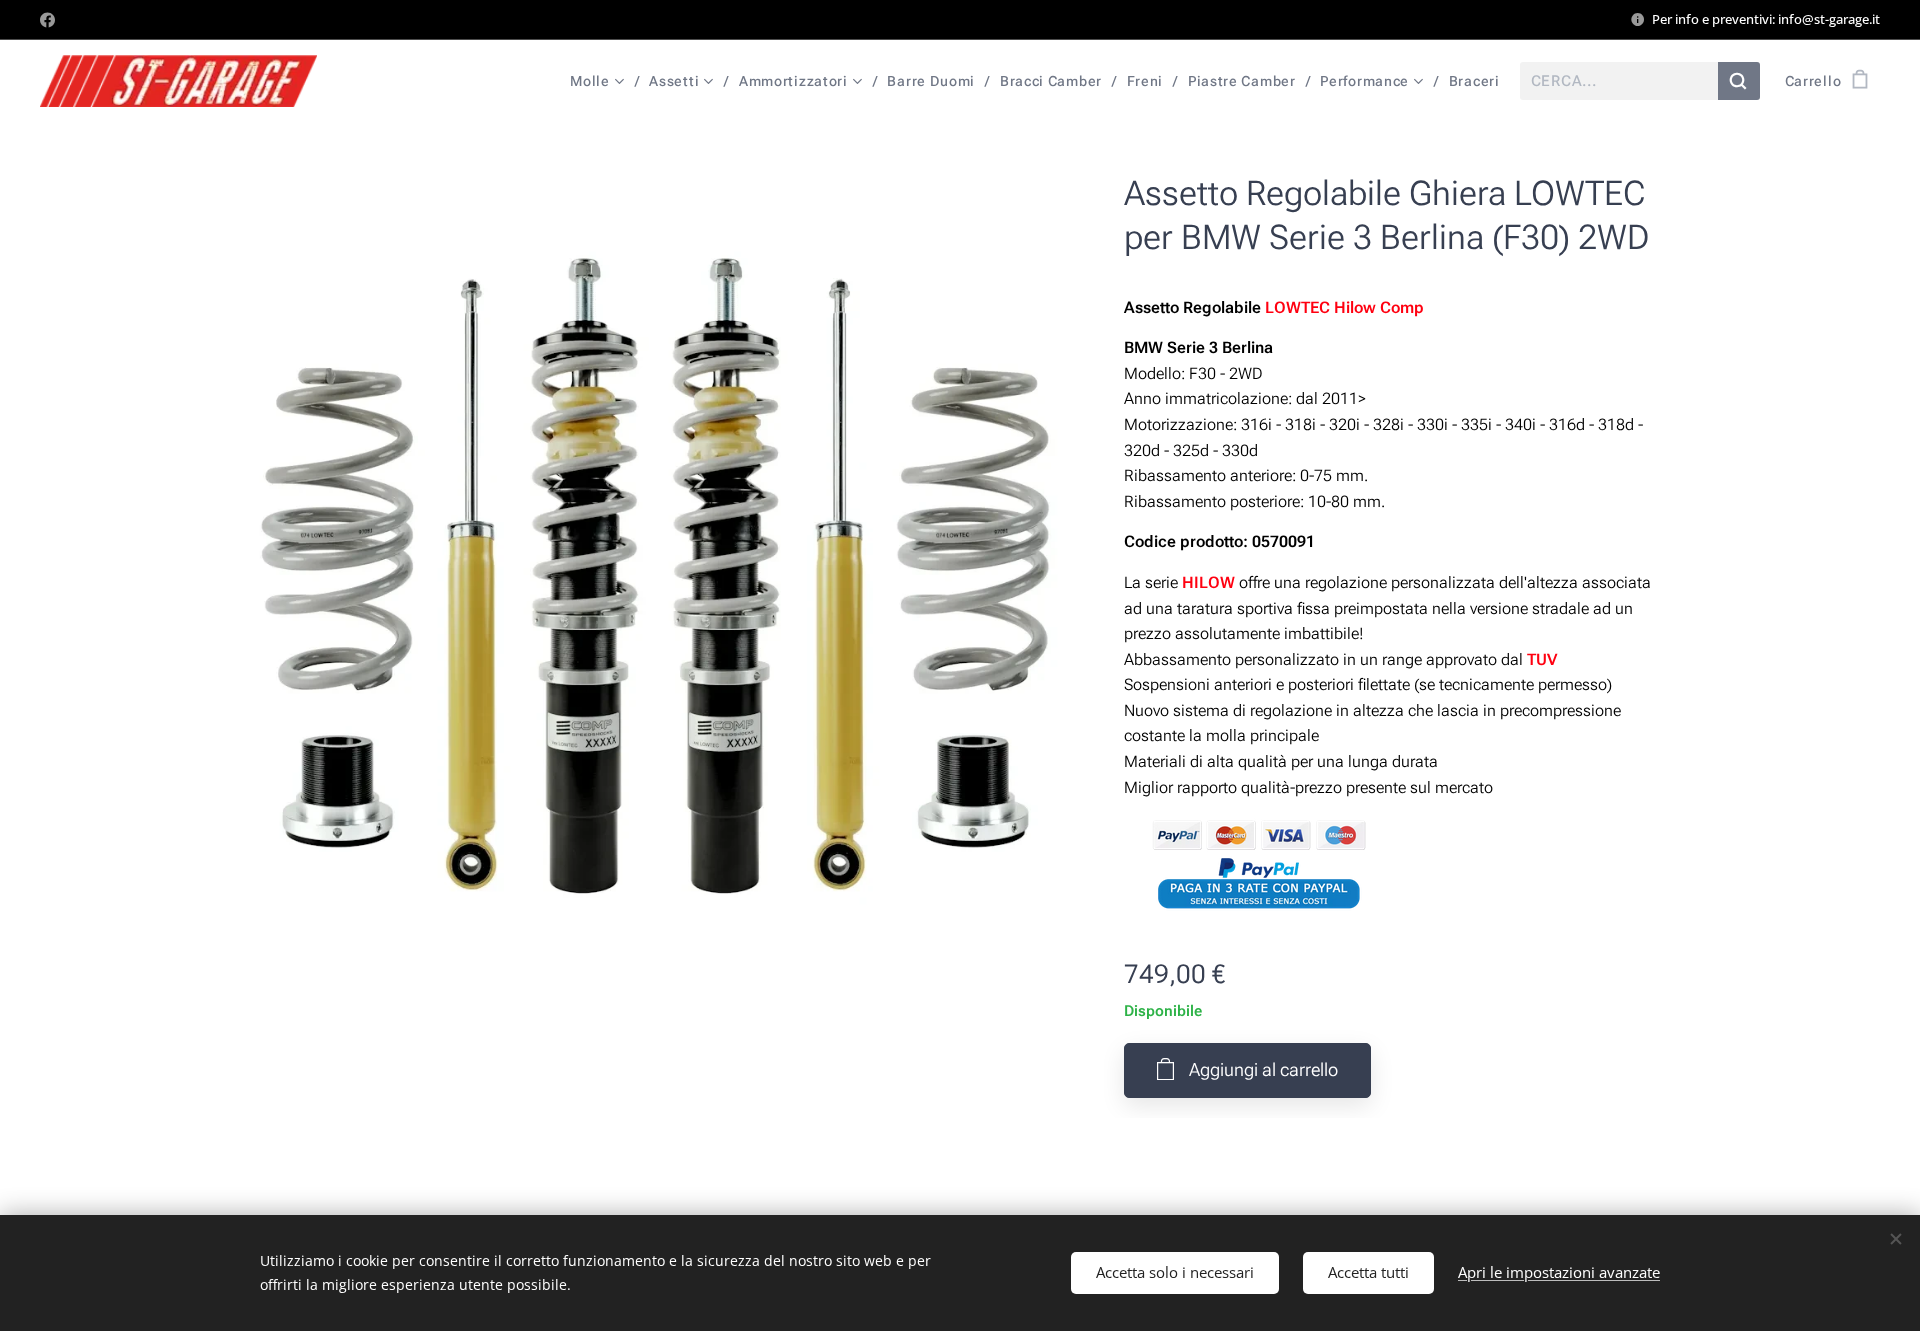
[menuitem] (602, 81)
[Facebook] (47, 20)
